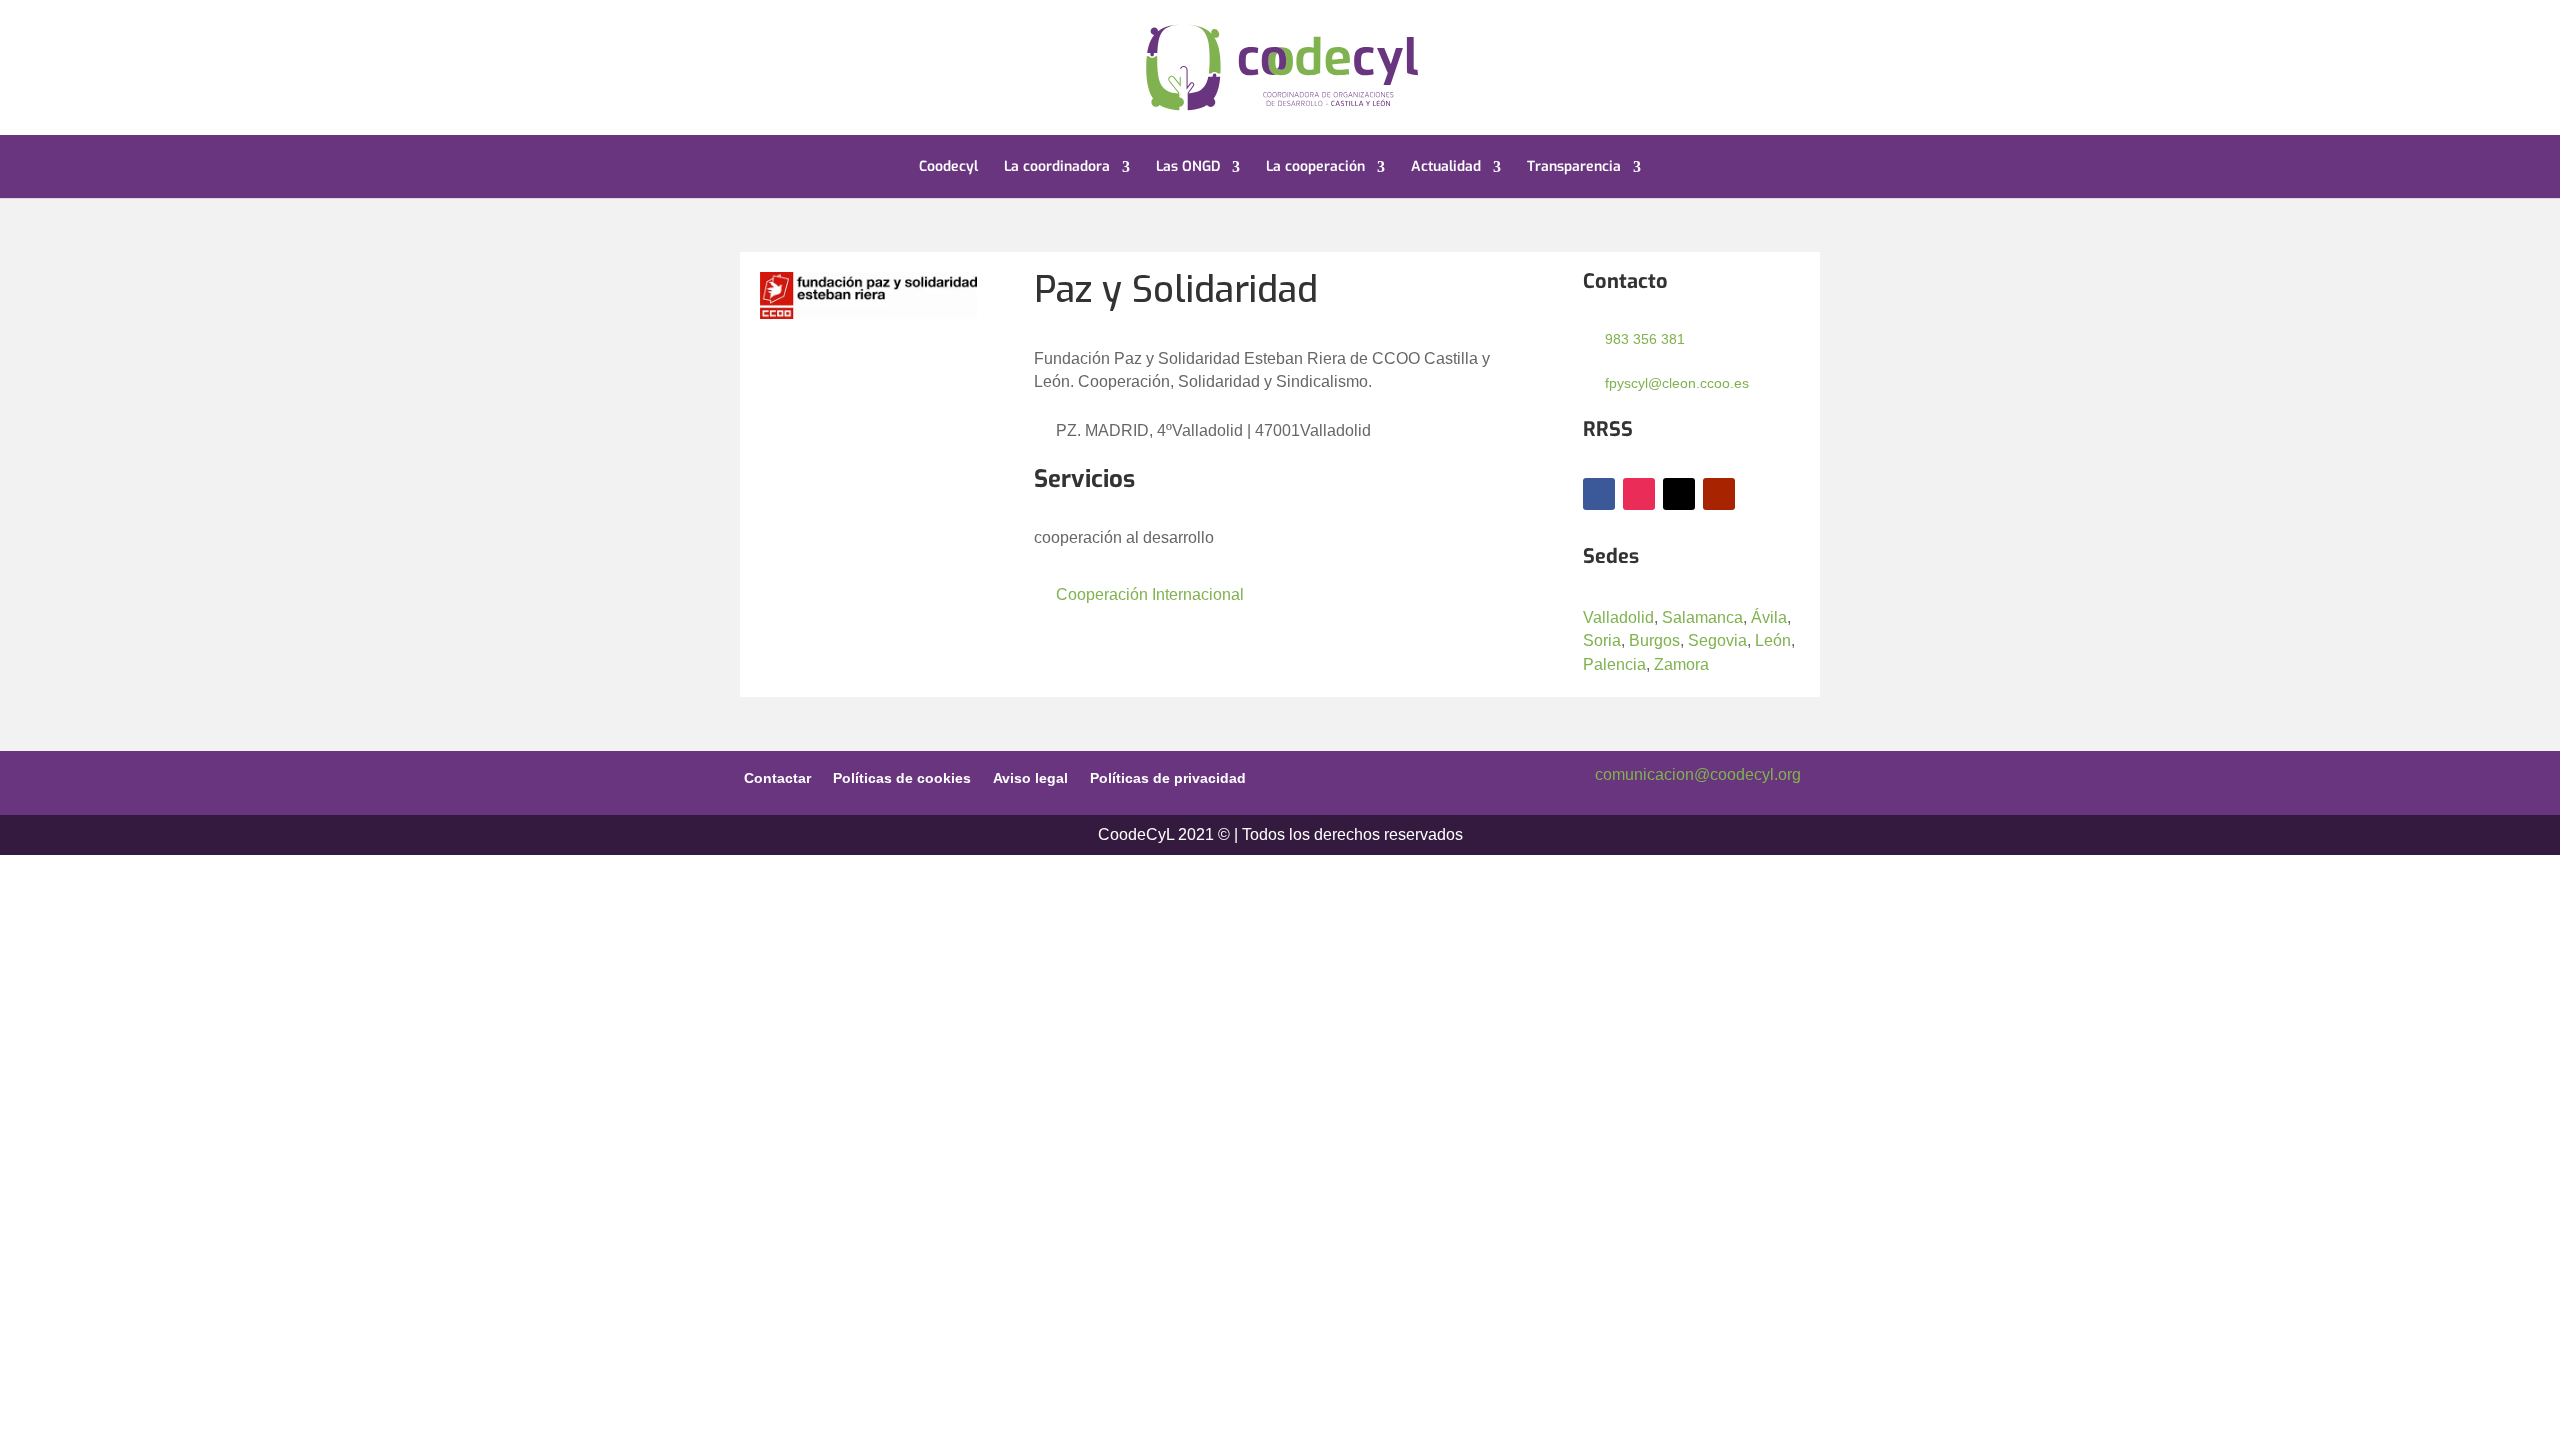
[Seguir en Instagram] (1639, 494)
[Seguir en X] (1679, 494)
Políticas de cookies (902, 777)
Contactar (777, 777)
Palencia (1614, 664)
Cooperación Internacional (1150, 594)
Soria (1602, 640)
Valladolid (1618, 617)
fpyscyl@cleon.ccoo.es (1677, 383)
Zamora (1681, 664)
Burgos (1654, 640)
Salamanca (1702, 617)
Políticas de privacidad (1168, 777)
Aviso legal (1030, 777)
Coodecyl (948, 168)
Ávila (1769, 617)
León (1773, 640)
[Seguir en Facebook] (1599, 494)
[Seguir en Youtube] (1719, 494)
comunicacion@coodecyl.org (1698, 774)
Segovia (1717, 640)
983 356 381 (1645, 339)
